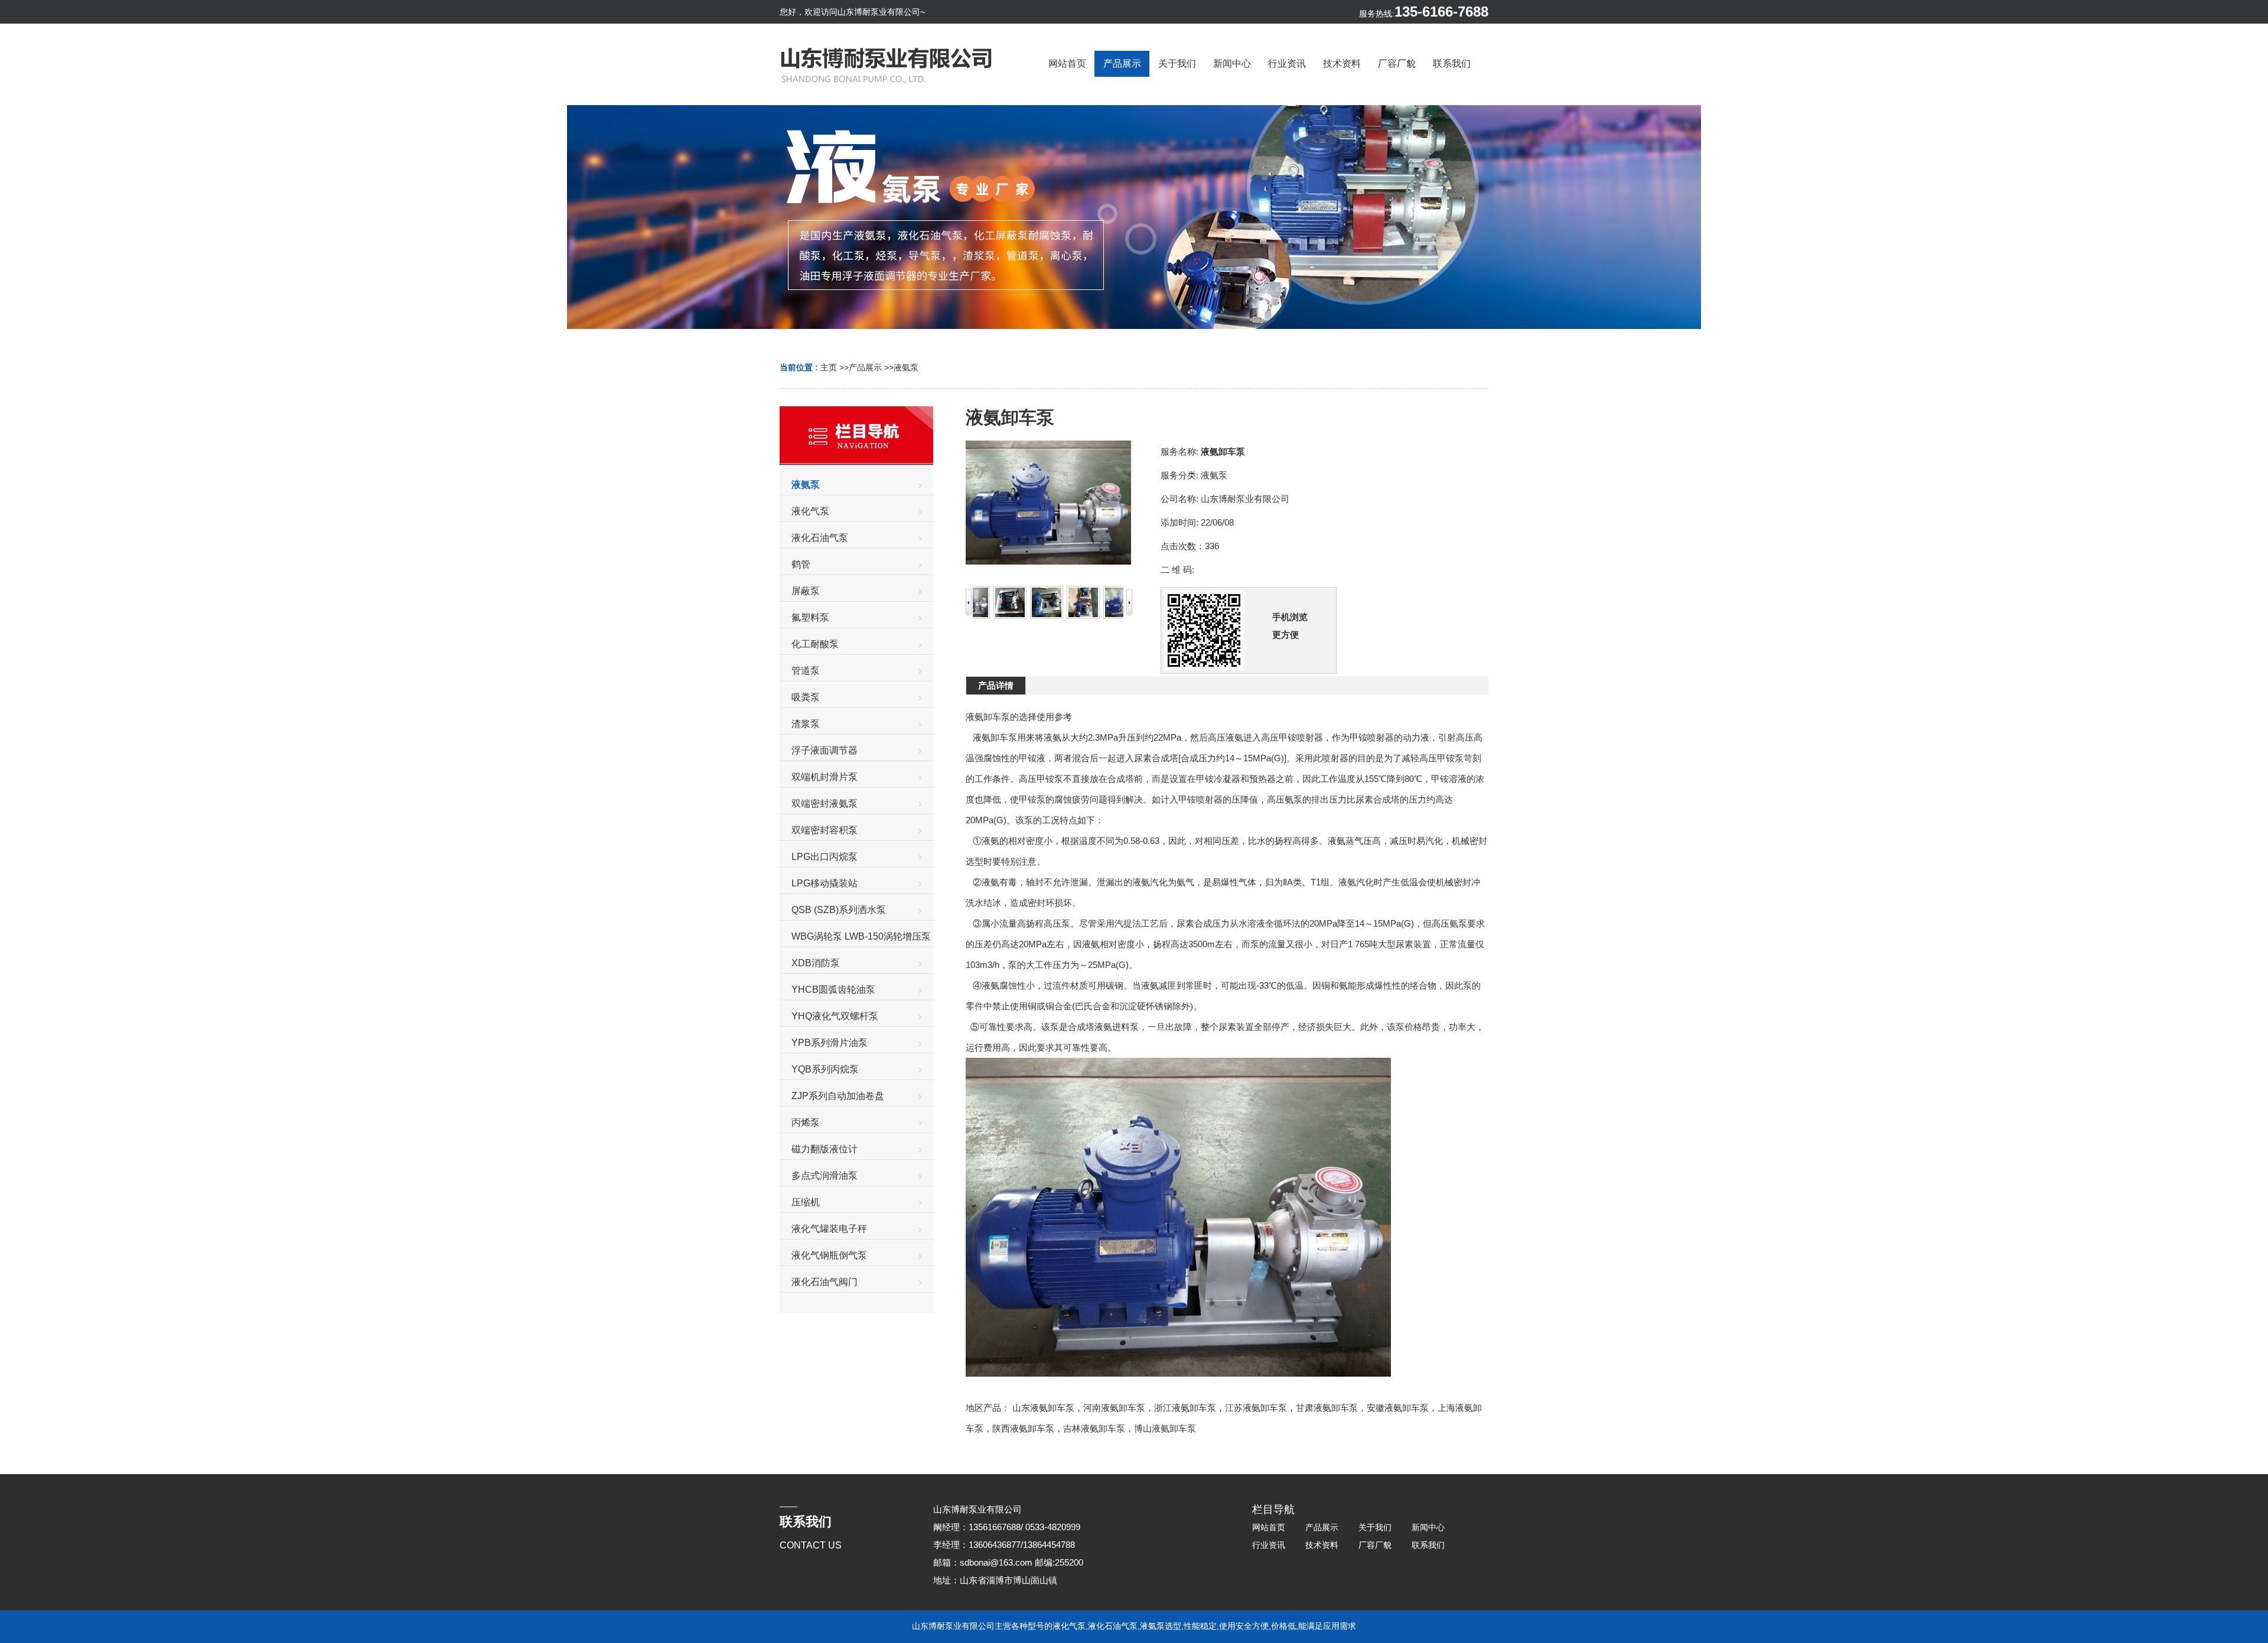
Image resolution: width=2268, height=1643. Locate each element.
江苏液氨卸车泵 (1256, 1408)
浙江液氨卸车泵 (1185, 1408)
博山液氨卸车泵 (1165, 1428)
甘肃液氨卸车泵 (1327, 1408)
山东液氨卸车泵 (1043, 1408)
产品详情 (996, 685)
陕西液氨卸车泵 (1023, 1428)
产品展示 (865, 367)
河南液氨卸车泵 (1114, 1408)
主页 (829, 367)
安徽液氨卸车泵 (1398, 1408)
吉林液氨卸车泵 (1094, 1428)
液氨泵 (906, 367)
